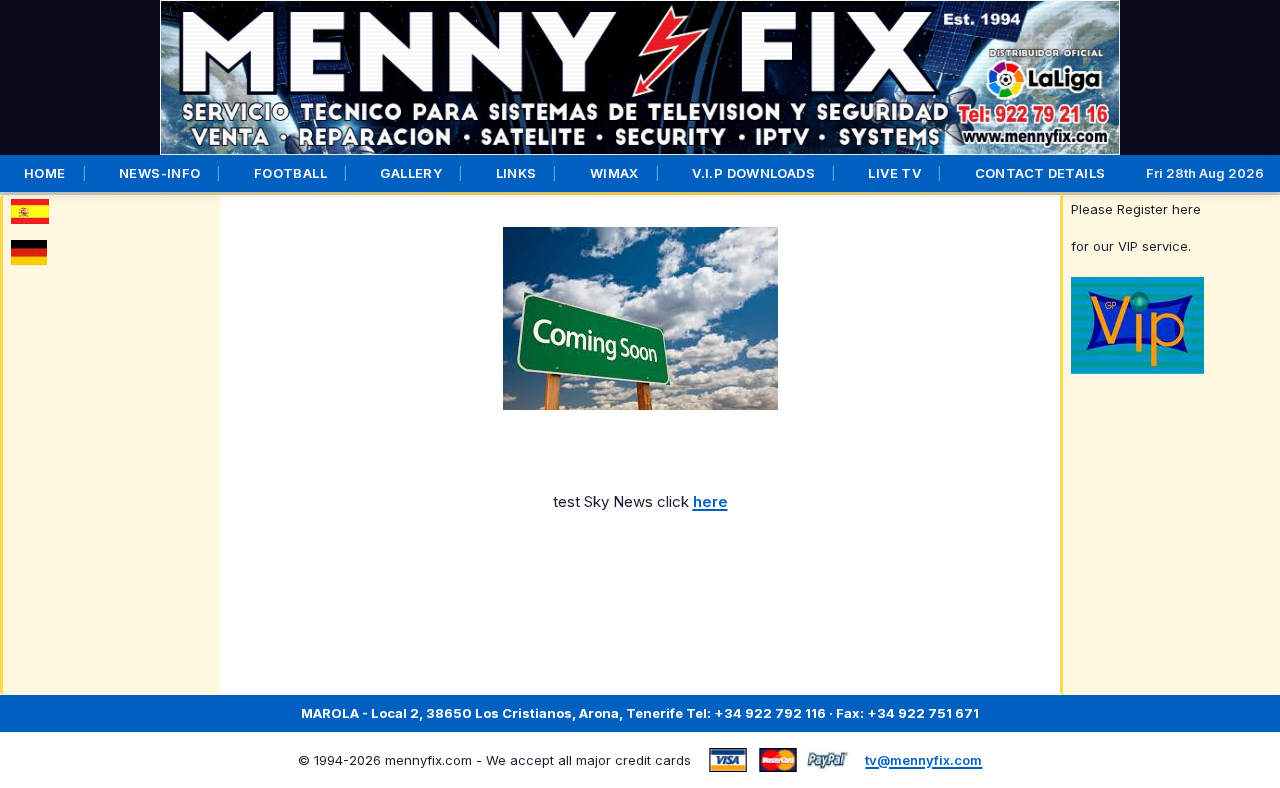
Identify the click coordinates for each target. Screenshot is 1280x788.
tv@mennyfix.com (923, 760)
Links (516, 173)
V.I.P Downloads (753, 173)
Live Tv (894, 173)
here (710, 501)
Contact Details (1040, 173)
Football (290, 173)
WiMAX (614, 173)
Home (45, 173)
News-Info (160, 173)
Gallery (411, 173)
